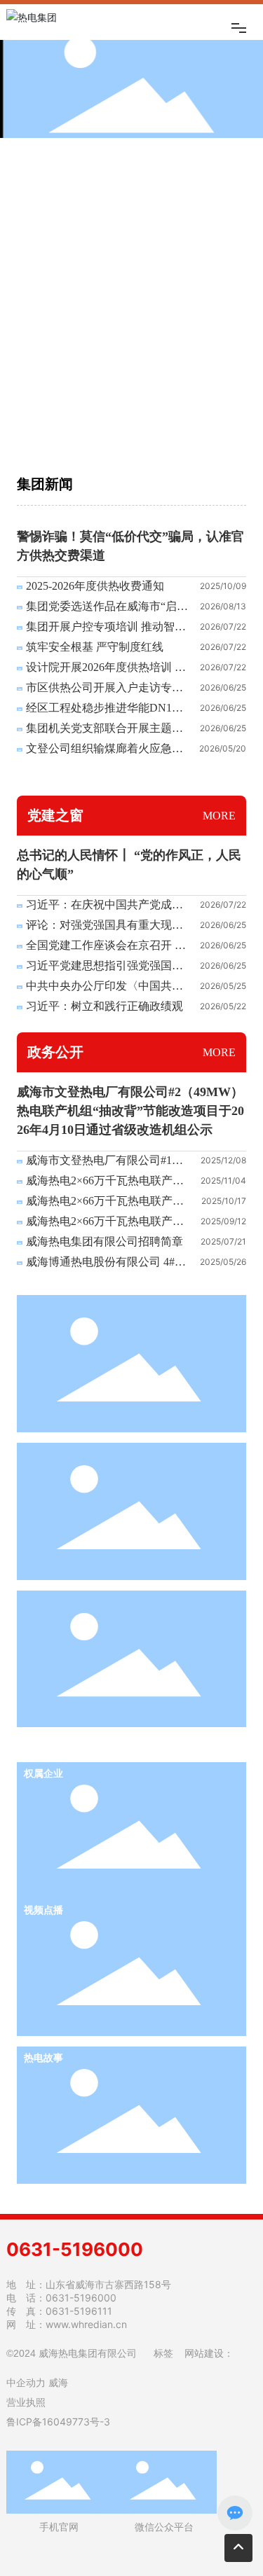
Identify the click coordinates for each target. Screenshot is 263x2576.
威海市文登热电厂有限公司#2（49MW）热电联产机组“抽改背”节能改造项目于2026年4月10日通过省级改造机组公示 (130, 1111)
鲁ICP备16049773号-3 (58, 2422)
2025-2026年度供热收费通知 (95, 586)
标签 (163, 2353)
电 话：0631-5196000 (61, 2298)
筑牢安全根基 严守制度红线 (95, 647)
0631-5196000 (75, 2249)
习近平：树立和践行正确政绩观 (104, 1006)
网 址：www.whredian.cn (67, 2324)
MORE (219, 816)
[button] (108, 434)
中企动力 (26, 2383)
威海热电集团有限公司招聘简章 (104, 1241)
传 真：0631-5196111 (59, 2311)
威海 (58, 2383)
